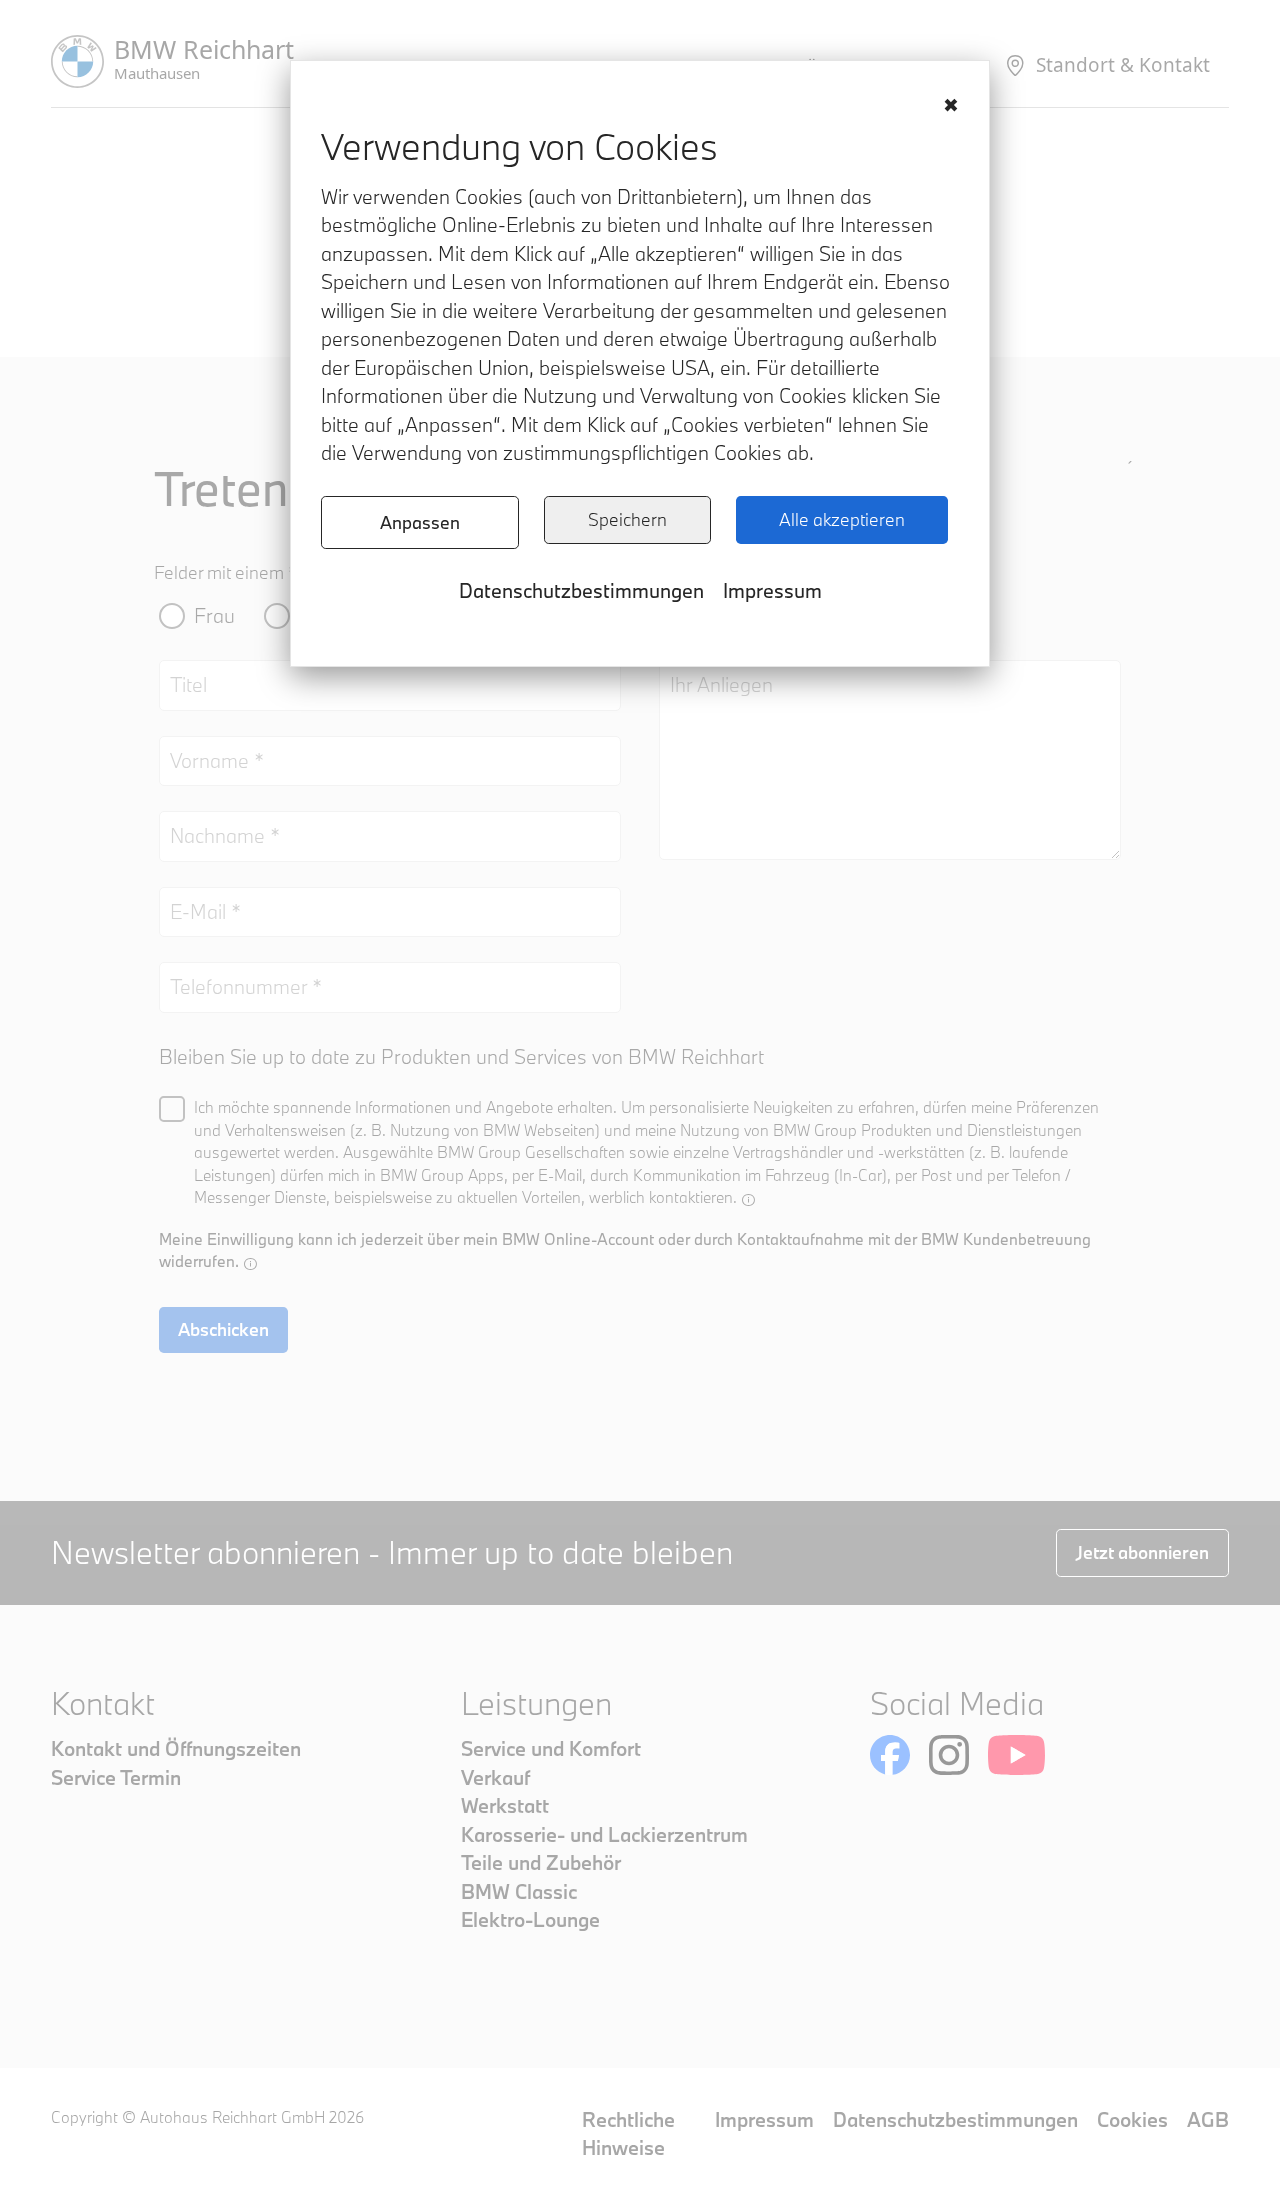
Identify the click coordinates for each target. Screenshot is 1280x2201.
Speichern (627, 519)
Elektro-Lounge (530, 1919)
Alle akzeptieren (842, 519)
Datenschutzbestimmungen (581, 590)
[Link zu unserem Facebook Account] (890, 1755)
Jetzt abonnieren (1142, 1552)
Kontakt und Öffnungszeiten (176, 1748)
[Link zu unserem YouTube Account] (1016, 1755)
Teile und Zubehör (541, 1862)
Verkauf (495, 1777)
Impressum (772, 590)
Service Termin (116, 1777)
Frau (214, 615)
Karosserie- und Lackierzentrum (604, 1834)
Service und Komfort (551, 1748)
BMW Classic (519, 1891)
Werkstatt (505, 1805)
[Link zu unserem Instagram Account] (949, 1755)
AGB (1208, 2119)
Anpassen (420, 522)
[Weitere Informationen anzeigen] (748, 1199)
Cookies (1132, 2119)
